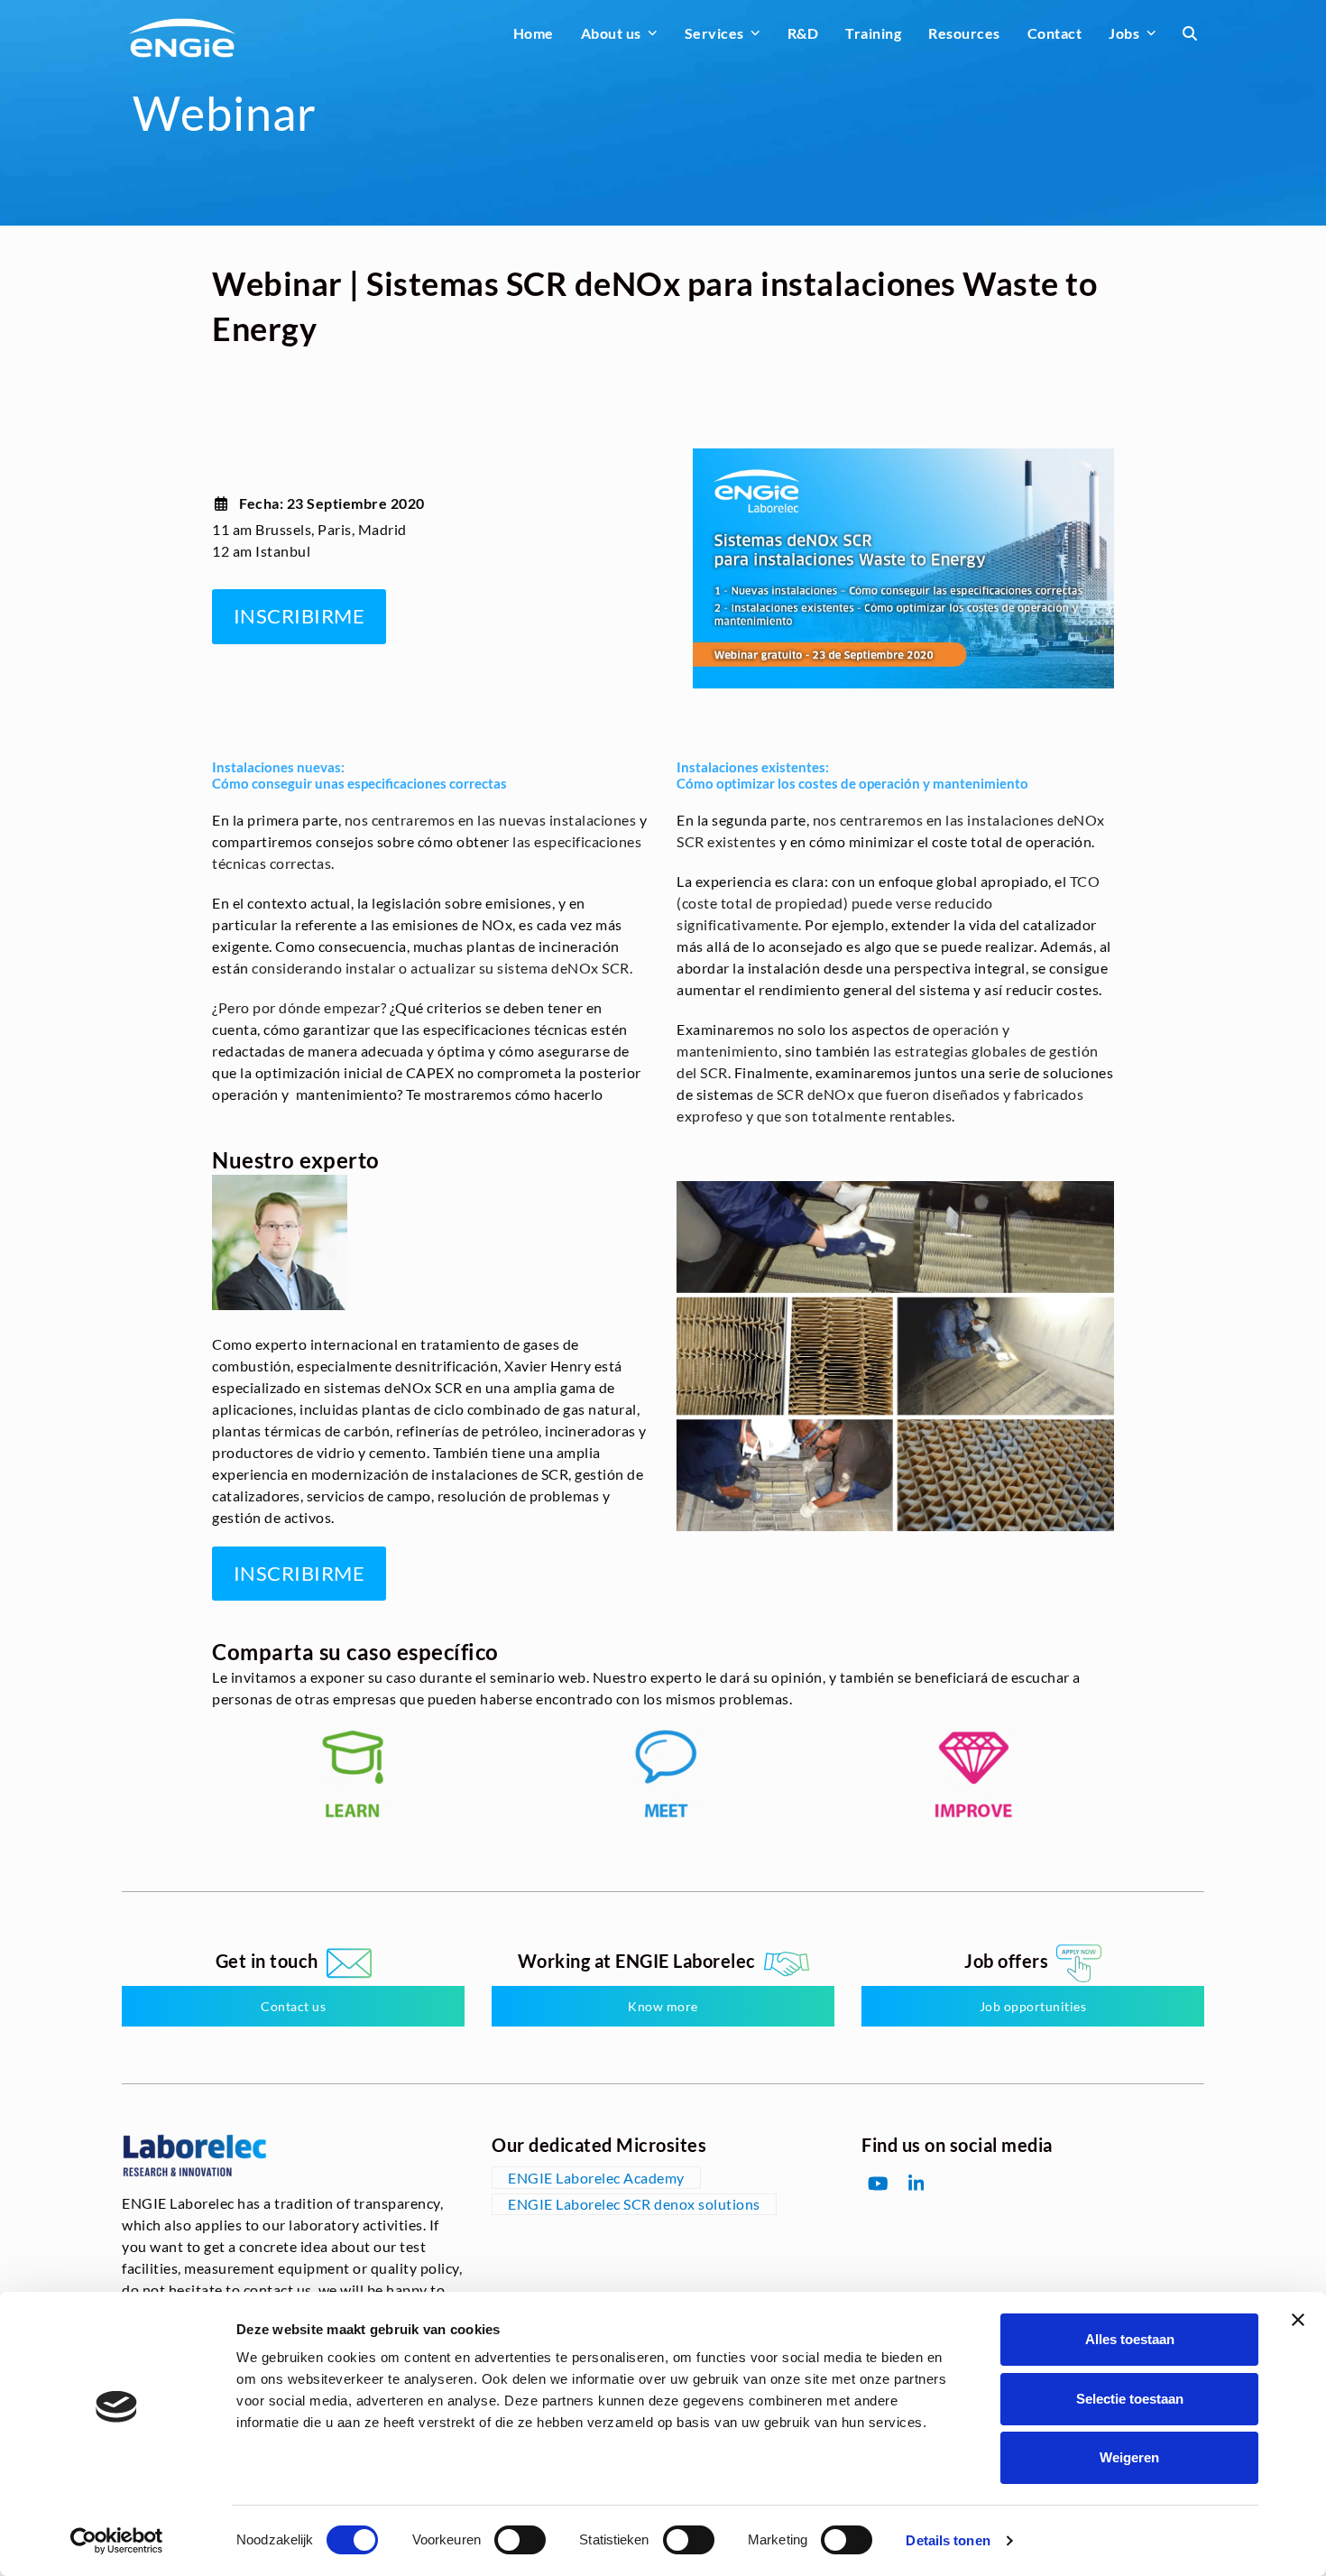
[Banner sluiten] (1298, 2320)
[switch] (520, 2540)
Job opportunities (1033, 2006)
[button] (1190, 33)
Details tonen (948, 2540)
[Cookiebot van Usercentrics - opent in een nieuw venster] (117, 2541)
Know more (663, 2006)
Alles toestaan (1130, 2339)
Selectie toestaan (1130, 2399)
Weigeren (1129, 2457)
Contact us (293, 2006)
